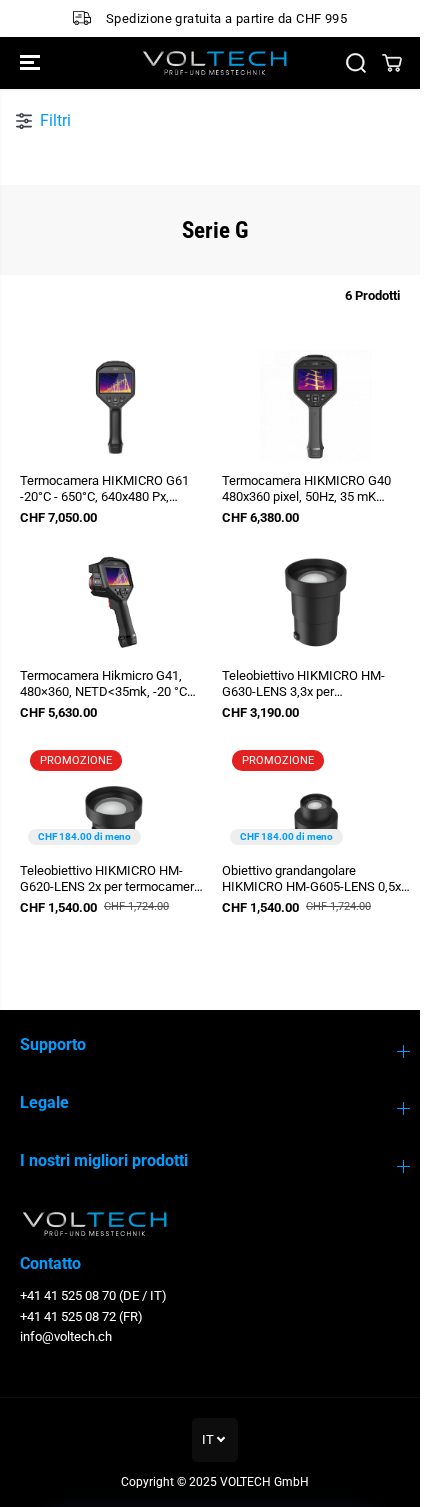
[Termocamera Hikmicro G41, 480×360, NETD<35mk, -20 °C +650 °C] (114, 601)
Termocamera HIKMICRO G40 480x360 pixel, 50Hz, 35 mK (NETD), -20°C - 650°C (306, 489)
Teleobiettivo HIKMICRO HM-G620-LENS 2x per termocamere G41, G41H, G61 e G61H (110, 879)
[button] (32, 63)
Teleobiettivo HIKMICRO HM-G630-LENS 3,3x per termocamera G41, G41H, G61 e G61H (311, 684)
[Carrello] (392, 63)
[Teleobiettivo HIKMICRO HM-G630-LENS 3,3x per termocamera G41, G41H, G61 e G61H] (316, 601)
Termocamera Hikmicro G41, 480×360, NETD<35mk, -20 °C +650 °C (103, 684)
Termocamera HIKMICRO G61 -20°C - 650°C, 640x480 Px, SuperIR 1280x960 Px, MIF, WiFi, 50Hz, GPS (110, 489)
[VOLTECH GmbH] (215, 63)
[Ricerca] (356, 63)
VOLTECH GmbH (264, 1482)
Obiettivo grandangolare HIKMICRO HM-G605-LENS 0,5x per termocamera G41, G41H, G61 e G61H (311, 879)
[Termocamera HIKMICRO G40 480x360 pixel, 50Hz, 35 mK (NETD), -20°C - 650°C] (316, 406)
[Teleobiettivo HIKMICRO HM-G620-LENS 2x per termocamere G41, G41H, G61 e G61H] (114, 796)
